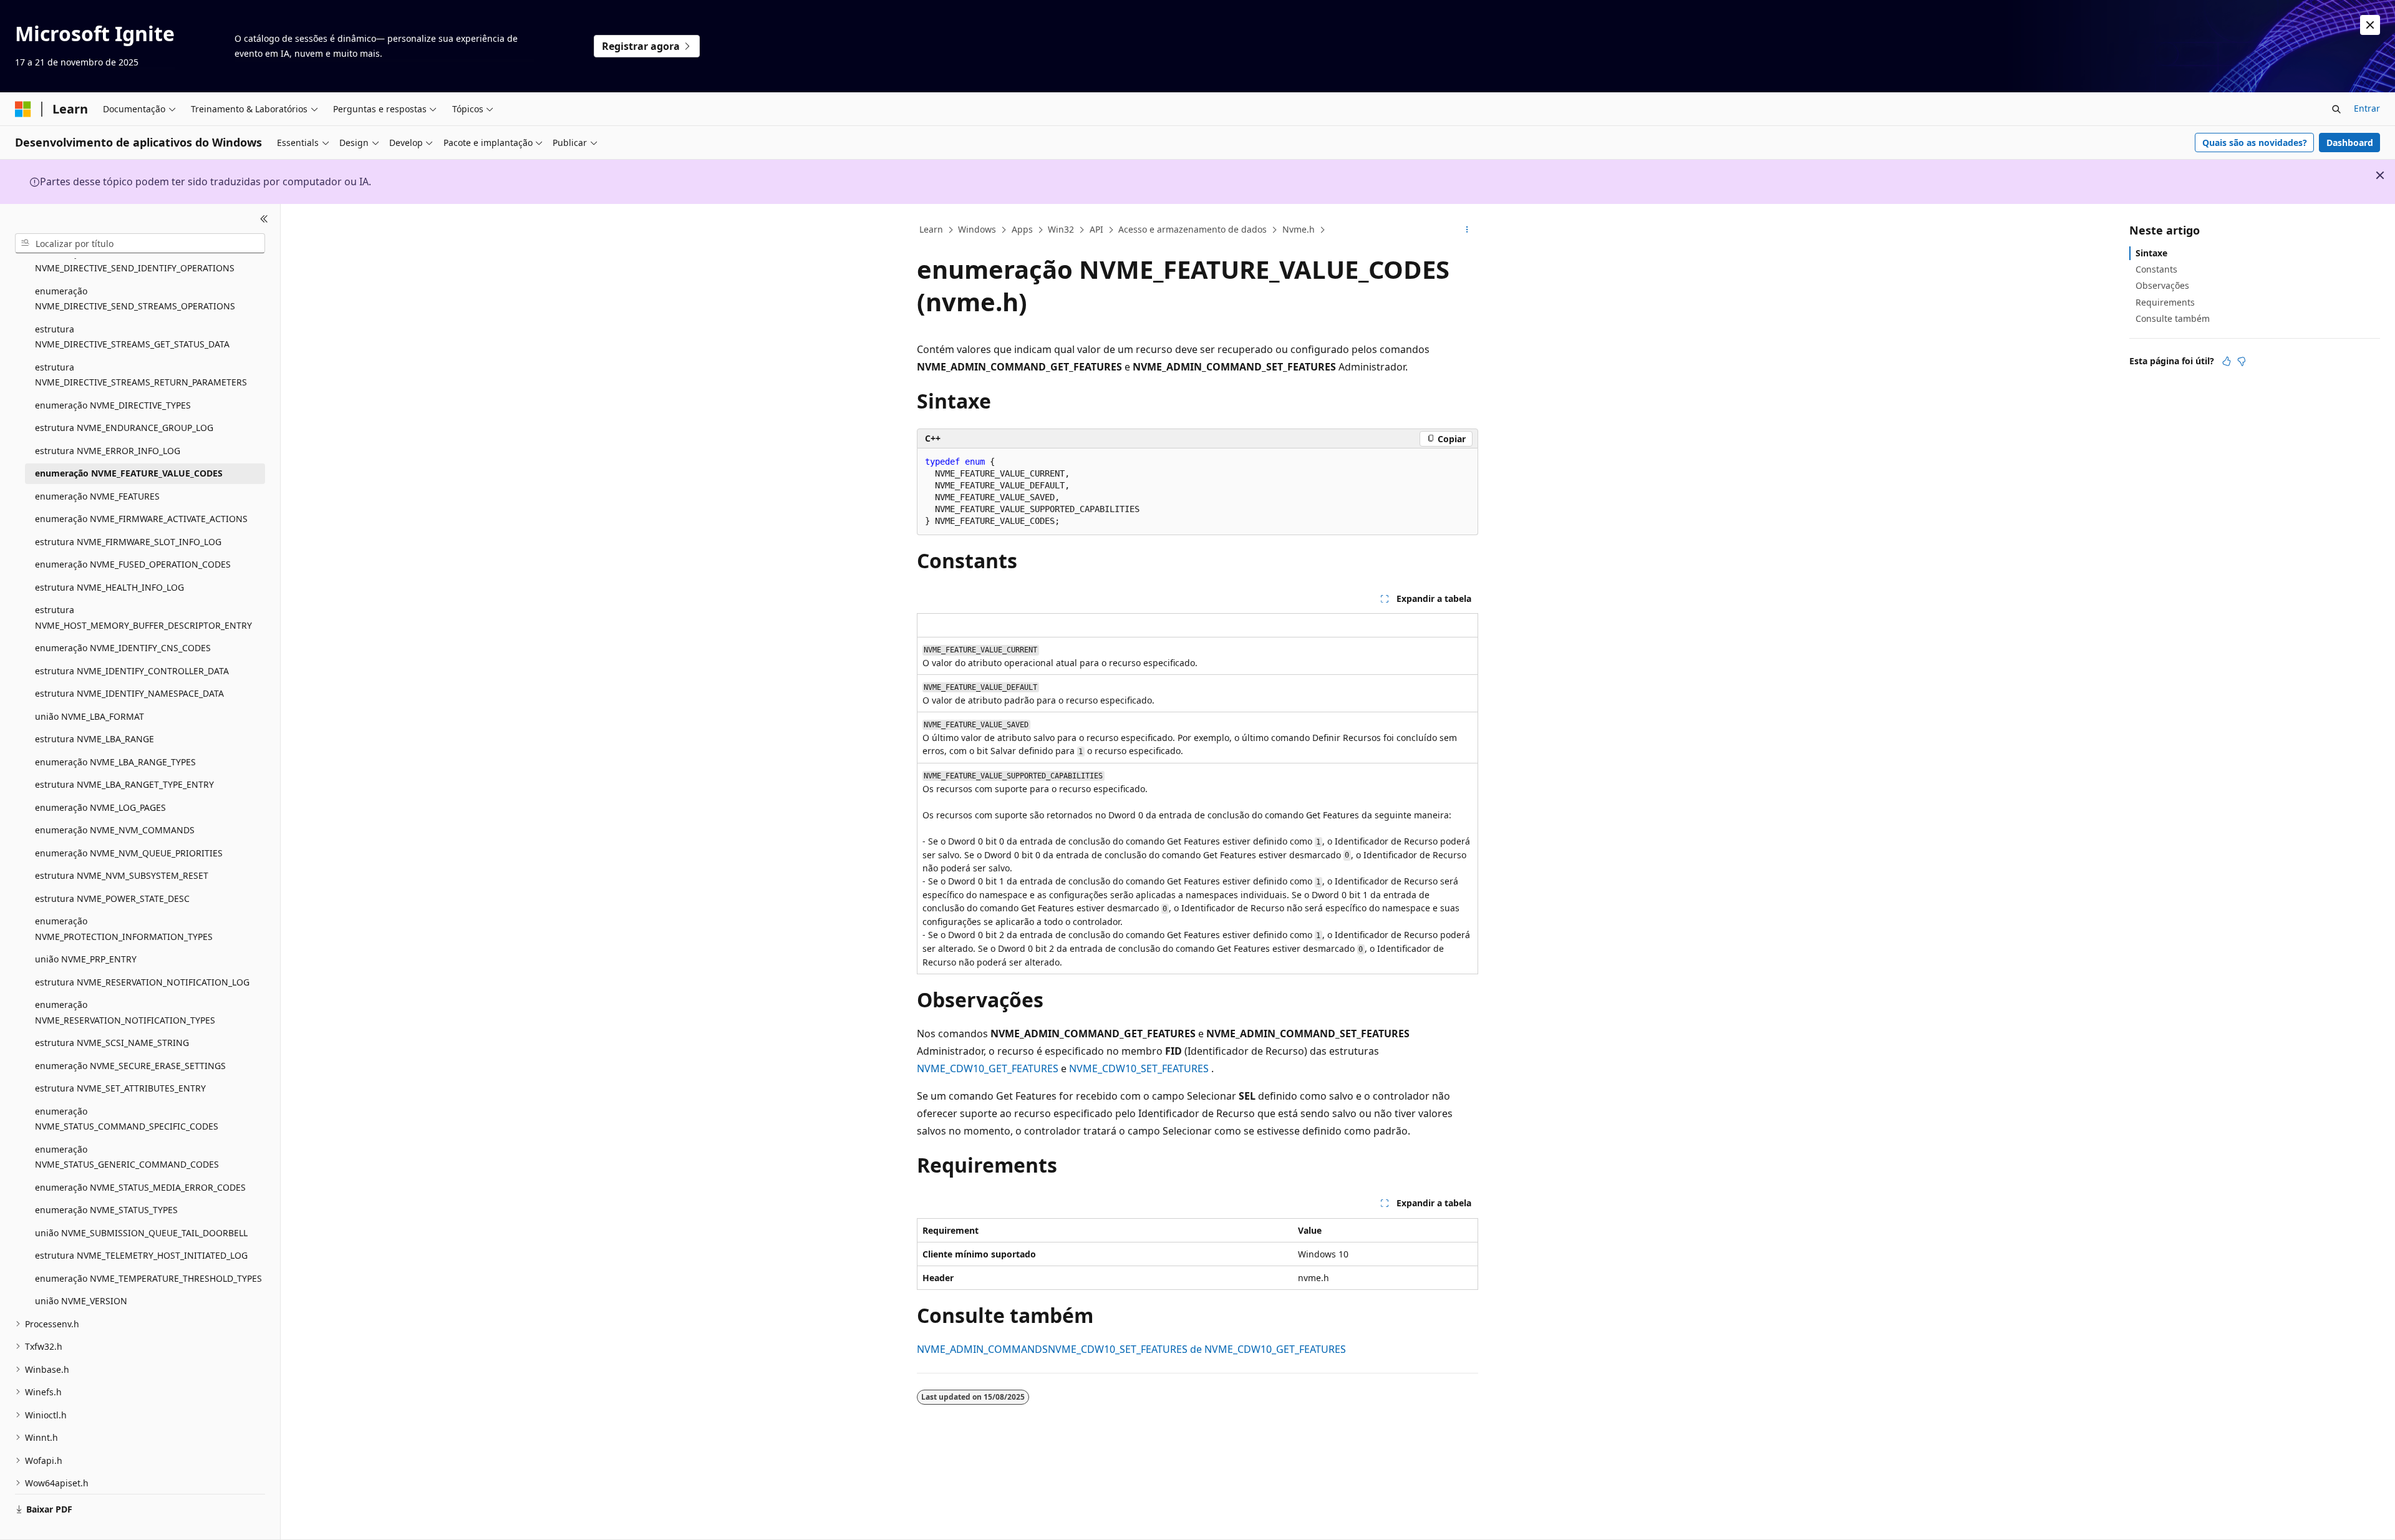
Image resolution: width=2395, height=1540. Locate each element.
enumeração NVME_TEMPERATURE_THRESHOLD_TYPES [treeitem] (148, 1278)
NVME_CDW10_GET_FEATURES (988, 1068)
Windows (977, 229)
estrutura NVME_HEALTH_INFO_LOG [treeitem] (109, 587)
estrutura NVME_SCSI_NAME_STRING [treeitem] (112, 1043)
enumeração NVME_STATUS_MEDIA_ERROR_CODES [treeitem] (140, 1187)
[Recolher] (264, 219)
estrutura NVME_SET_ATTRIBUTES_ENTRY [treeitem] (120, 1088)
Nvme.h (1299, 229)
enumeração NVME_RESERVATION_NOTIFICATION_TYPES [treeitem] (125, 1012)
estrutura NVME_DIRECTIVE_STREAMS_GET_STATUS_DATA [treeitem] (132, 337)
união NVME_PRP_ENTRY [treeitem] (86, 959)
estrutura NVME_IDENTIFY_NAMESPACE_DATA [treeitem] (129, 693)
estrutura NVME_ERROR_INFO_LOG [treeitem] (108, 451)
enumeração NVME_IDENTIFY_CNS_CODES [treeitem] (123, 648)
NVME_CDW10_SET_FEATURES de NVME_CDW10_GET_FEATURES (1197, 1349)
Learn (931, 229)
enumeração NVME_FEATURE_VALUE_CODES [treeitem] (129, 473)
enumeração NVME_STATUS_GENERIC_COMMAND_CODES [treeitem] (127, 1157)
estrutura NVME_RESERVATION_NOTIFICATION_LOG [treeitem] (142, 982)
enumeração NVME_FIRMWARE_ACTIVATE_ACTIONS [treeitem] (141, 519)
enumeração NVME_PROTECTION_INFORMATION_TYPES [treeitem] (124, 929)
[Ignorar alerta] (2370, 25)
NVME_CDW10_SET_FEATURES (1139, 1068)
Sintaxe (2151, 253)
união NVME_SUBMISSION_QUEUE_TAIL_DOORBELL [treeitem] (141, 1233)
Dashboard (2350, 143)
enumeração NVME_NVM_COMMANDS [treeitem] (115, 830)
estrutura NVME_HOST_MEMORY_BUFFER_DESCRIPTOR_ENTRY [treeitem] (143, 617)
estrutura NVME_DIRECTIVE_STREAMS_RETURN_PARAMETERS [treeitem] (141, 375)
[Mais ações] (1467, 230)
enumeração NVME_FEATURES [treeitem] (97, 496)
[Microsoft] (23, 109)
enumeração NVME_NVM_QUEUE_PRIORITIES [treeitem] (129, 853)
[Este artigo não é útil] (2242, 361)
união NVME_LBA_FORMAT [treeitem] (90, 716)
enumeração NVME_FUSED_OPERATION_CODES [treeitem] (133, 564)
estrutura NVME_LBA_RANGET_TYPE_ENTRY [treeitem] (124, 784)
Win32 (1061, 229)
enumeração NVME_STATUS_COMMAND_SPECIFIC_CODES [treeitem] (127, 1119)
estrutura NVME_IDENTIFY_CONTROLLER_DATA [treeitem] (132, 671)
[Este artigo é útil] (2227, 361)
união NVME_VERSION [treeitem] (81, 1301)
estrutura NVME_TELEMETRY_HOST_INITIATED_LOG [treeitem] (141, 1255)
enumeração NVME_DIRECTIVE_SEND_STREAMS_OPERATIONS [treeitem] (135, 299)
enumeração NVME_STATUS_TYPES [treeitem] (106, 1210)
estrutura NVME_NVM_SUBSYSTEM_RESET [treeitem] (122, 875)
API (1096, 229)
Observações (2162, 285)
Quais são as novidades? (2255, 143)
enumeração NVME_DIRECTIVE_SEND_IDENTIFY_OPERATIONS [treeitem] (135, 261)
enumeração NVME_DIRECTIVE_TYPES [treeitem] (113, 405)
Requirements (2165, 302)
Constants (2156, 269)
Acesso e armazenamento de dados (1193, 229)
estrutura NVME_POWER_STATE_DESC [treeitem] (112, 898)
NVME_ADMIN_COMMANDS (982, 1349)
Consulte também (2173, 318)
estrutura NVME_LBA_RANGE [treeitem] (94, 739)
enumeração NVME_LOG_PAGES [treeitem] (100, 807)
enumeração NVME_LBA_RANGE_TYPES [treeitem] (115, 762)
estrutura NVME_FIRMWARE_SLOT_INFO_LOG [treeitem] (128, 542)
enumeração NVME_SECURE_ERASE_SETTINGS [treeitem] (130, 1066)
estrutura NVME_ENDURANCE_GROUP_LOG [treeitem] (124, 428)
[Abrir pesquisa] (2336, 109)
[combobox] (140, 243)
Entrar (2367, 108)
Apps (1022, 229)
